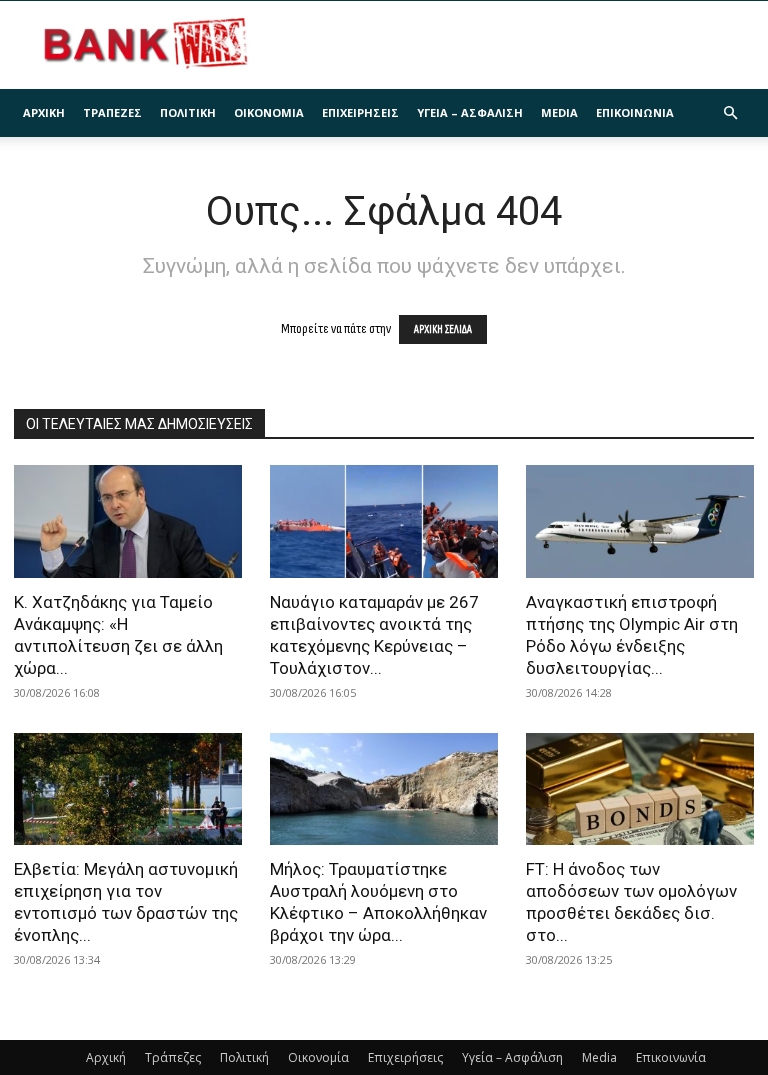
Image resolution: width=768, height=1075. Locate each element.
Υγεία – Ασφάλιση (470, 112)
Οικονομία (269, 112)
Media (559, 112)
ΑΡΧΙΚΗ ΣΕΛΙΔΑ (443, 329)
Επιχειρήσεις (360, 112)
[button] (730, 113)
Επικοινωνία (635, 112)
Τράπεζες (112, 112)
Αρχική (44, 112)
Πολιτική (188, 112)
